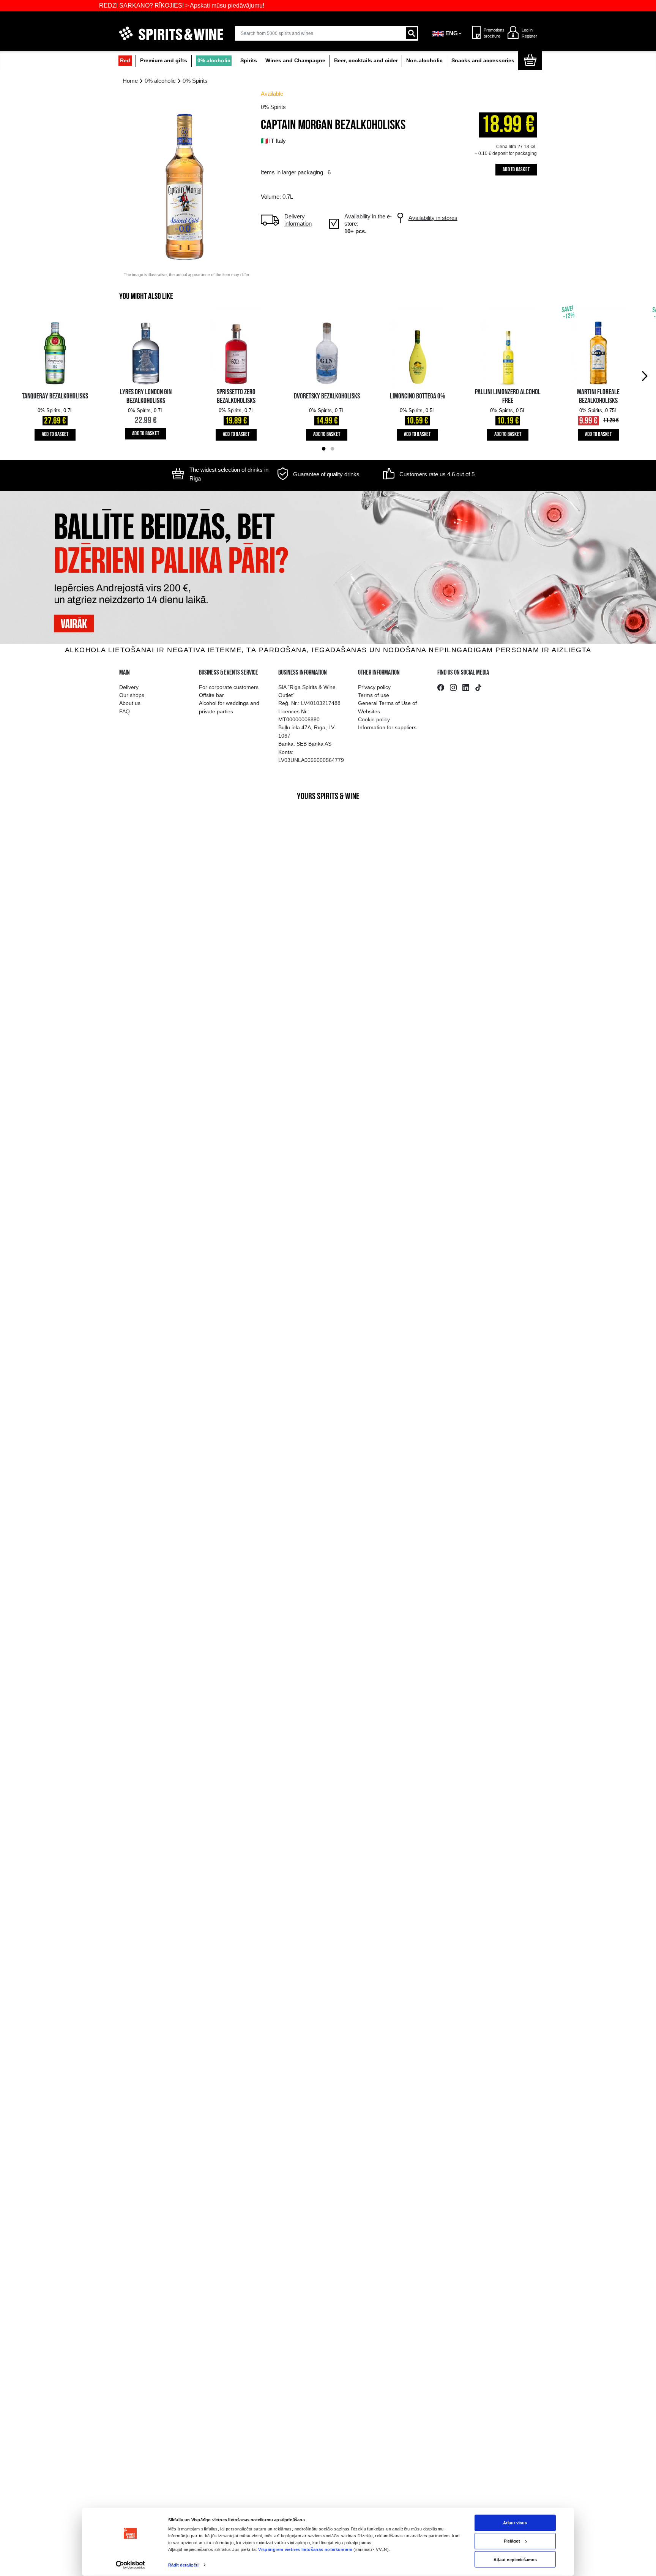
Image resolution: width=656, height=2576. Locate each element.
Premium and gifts (164, 61)
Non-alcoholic (424, 61)
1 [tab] (324, 449)
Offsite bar (211, 695)
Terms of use (374, 695)
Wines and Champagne (295, 61)
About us (130, 703)
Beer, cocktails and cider (366, 61)
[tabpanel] (55, 375)
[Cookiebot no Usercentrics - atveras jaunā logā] (130, 2565)
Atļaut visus (515, 2523)
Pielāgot (512, 2541)
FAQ (125, 711)
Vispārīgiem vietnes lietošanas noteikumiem (305, 2549)
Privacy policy (374, 687)
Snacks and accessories (483, 61)
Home (130, 81)
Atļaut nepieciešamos (515, 2559)
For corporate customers (229, 687)
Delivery (129, 687)
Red (125, 61)
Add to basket (516, 170)
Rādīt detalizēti (183, 2565)
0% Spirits (195, 81)
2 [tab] (332, 449)
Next (646, 375)
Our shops (132, 695)
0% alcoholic (214, 61)
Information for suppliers (387, 727)
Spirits (249, 61)
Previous (10, 375)
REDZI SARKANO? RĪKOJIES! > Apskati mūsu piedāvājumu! (129, 6)
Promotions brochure (492, 33)
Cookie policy (374, 719)
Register (529, 36)
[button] (448, 33)
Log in (527, 30)
